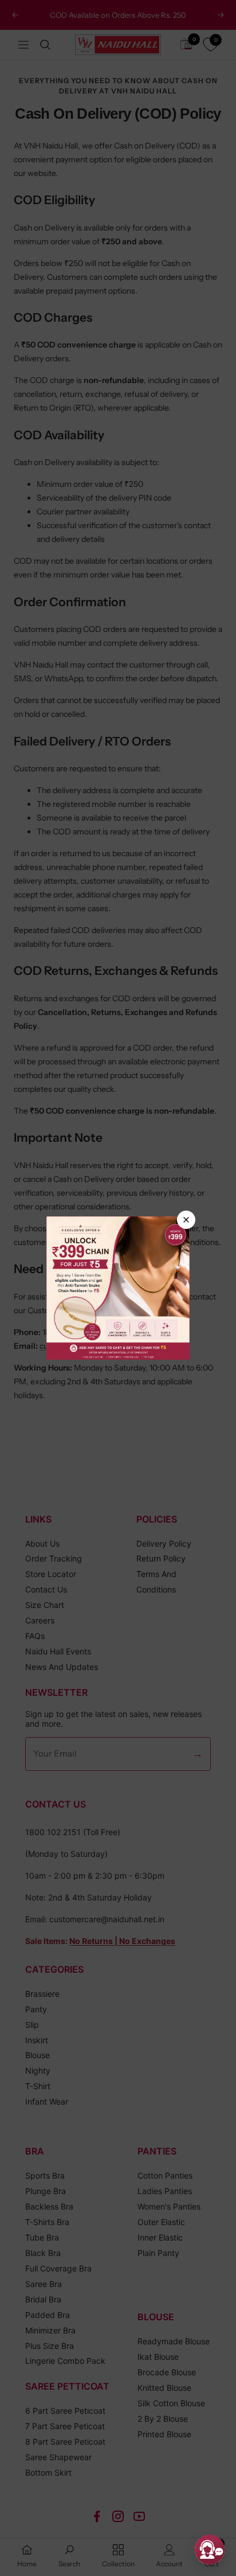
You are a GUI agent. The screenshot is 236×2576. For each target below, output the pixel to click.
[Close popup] (186, 1220)
